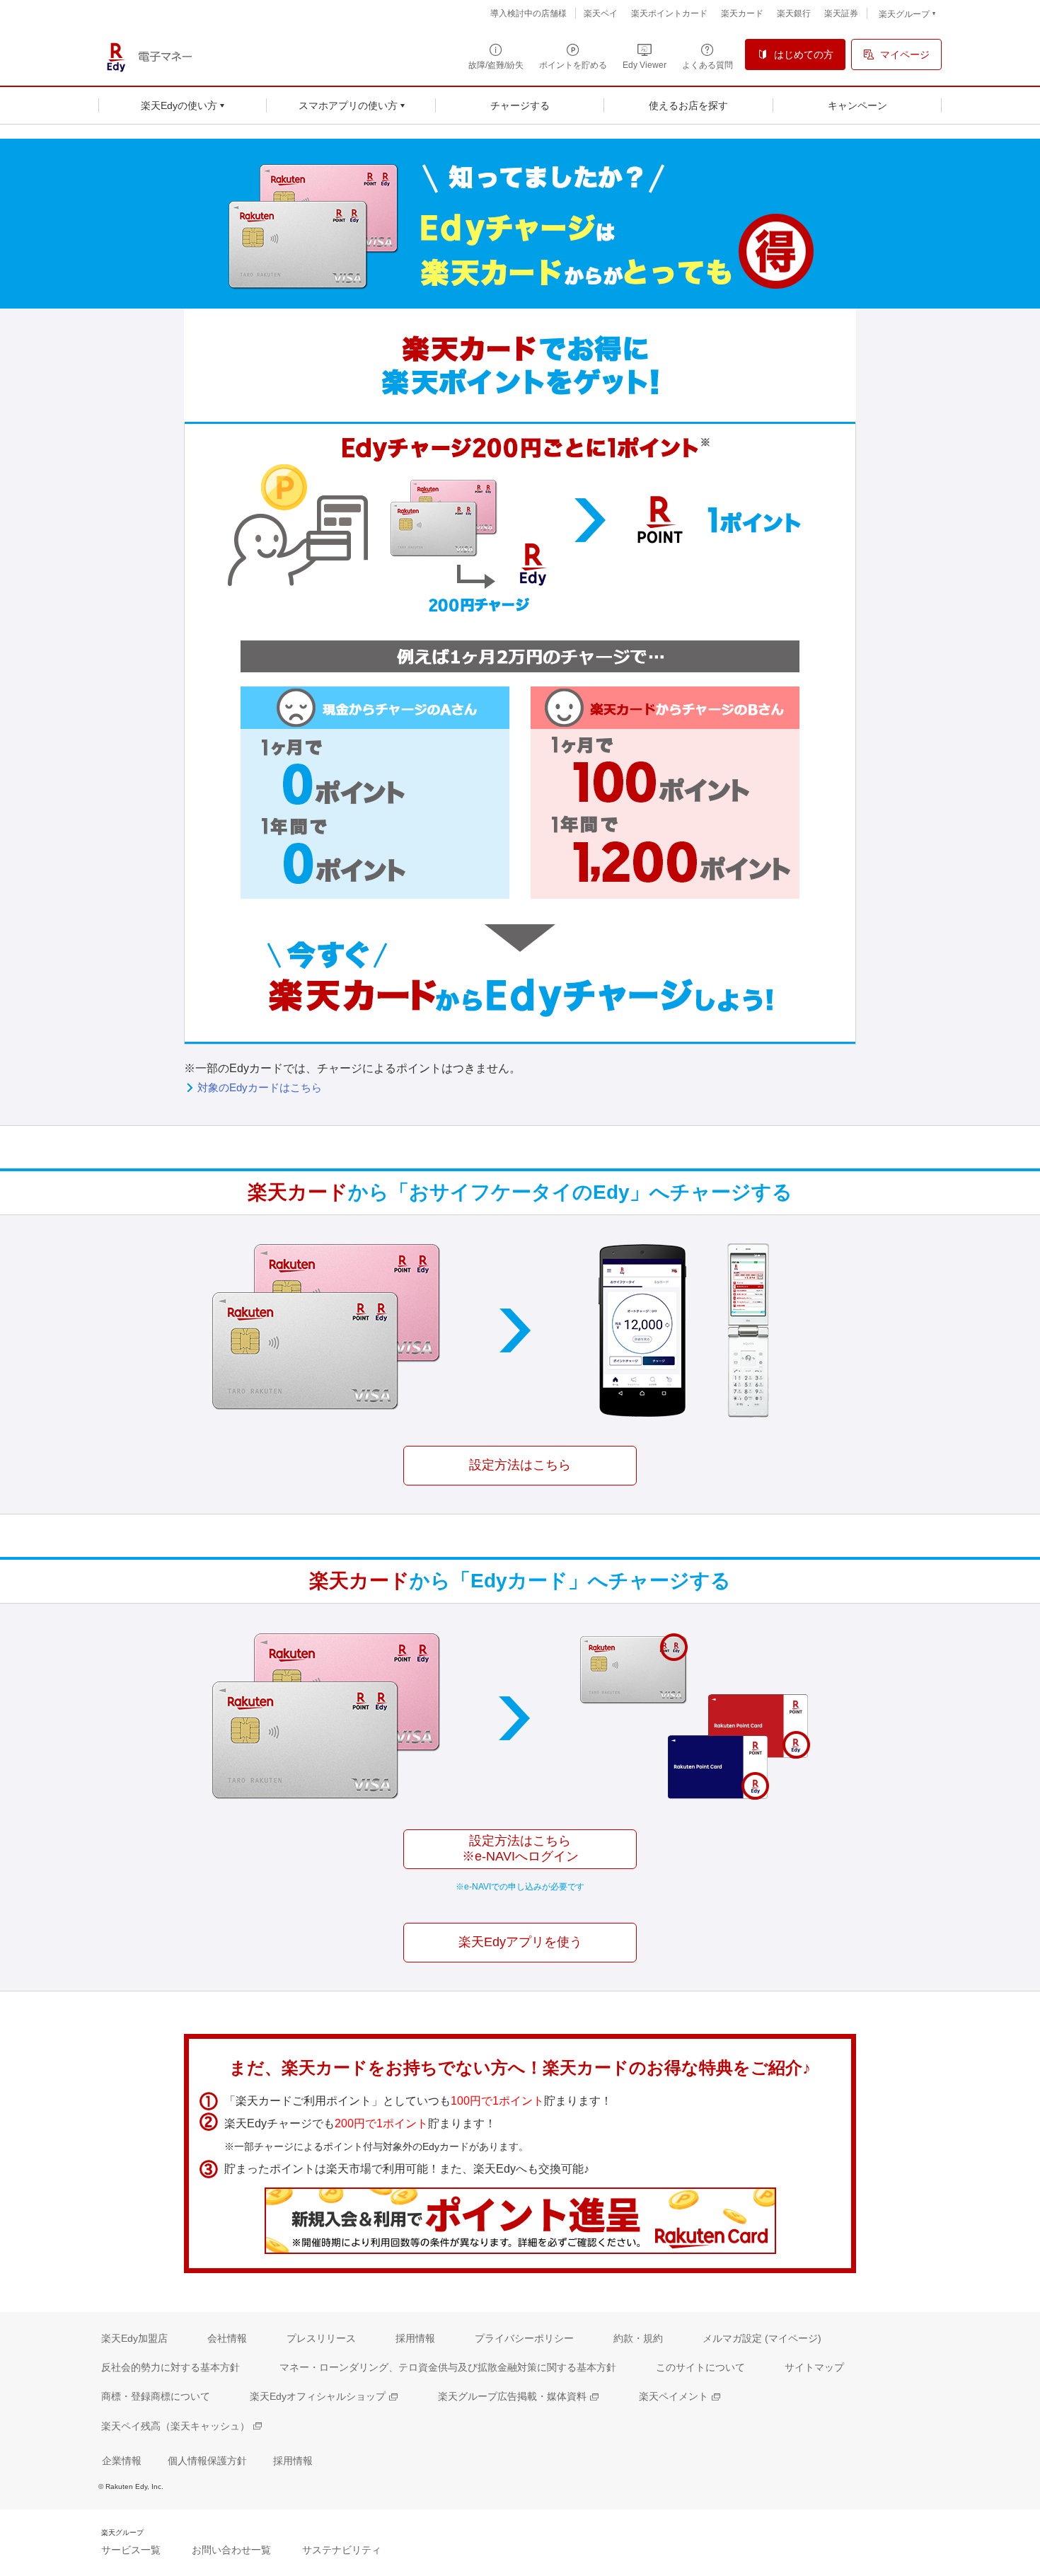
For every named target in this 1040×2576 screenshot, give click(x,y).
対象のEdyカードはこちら (260, 1087)
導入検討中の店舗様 (528, 13)
